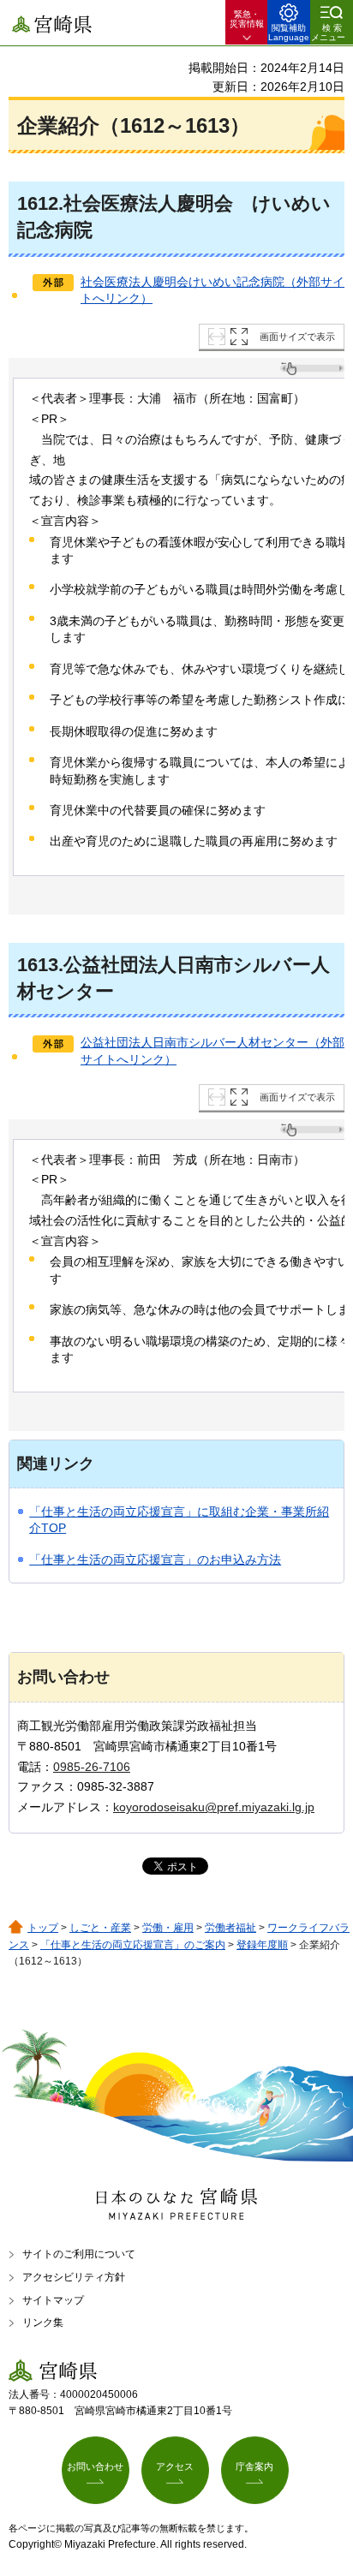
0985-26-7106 (92, 1767)
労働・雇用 (168, 1928)
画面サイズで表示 (297, 337)
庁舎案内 (254, 2466)
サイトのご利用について (79, 2254)
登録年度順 (262, 1945)
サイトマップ (53, 2300)
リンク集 (43, 2323)
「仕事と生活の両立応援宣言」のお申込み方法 (155, 1559)
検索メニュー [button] (328, 33)
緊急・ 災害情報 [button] (247, 19)
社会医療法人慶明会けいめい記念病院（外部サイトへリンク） (212, 290)
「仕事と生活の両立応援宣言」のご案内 (133, 1945)
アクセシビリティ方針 (74, 2277)
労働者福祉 (230, 1928)
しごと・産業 (100, 1928)
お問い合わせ (95, 2466)
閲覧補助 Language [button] (289, 33)
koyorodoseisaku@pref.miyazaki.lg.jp (214, 1807)
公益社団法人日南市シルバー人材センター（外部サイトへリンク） (212, 1051)
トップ (43, 1928)
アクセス (175, 2466)
